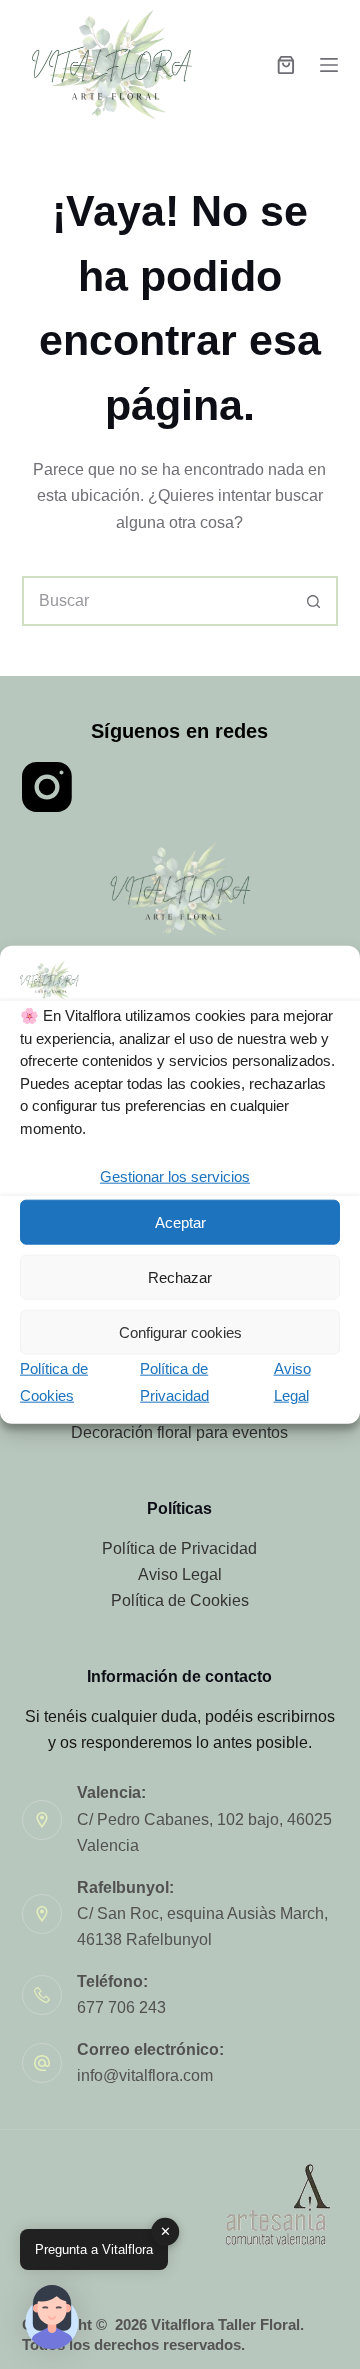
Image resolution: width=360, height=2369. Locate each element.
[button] (52, 2317)
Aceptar (180, 1222)
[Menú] (329, 65)
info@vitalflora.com (145, 2075)
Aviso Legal (180, 1574)
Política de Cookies (180, 1600)
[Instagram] (47, 787)
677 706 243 (121, 2007)
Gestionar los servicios (175, 1176)
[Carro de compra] (286, 65)
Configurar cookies (180, 1332)
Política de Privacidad (179, 1548)
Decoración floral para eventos (179, 1432)
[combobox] (157, 601)
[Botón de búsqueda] (313, 601)
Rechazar (180, 1277)
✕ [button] (165, 2231)
